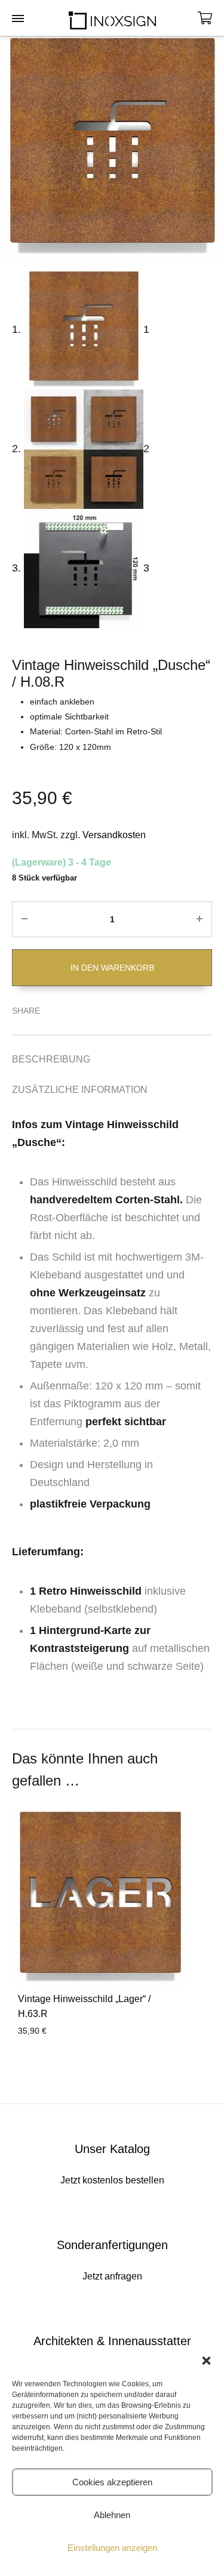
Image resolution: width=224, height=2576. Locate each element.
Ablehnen (112, 2515)
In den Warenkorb (112, 968)
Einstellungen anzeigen (112, 2548)
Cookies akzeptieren (112, 2482)
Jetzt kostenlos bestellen (112, 2198)
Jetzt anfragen (112, 2294)
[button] (206, 2361)
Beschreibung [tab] (51, 1059)
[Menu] (18, 19)
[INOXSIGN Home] (112, 18)
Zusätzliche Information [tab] (80, 1090)
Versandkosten (114, 835)
